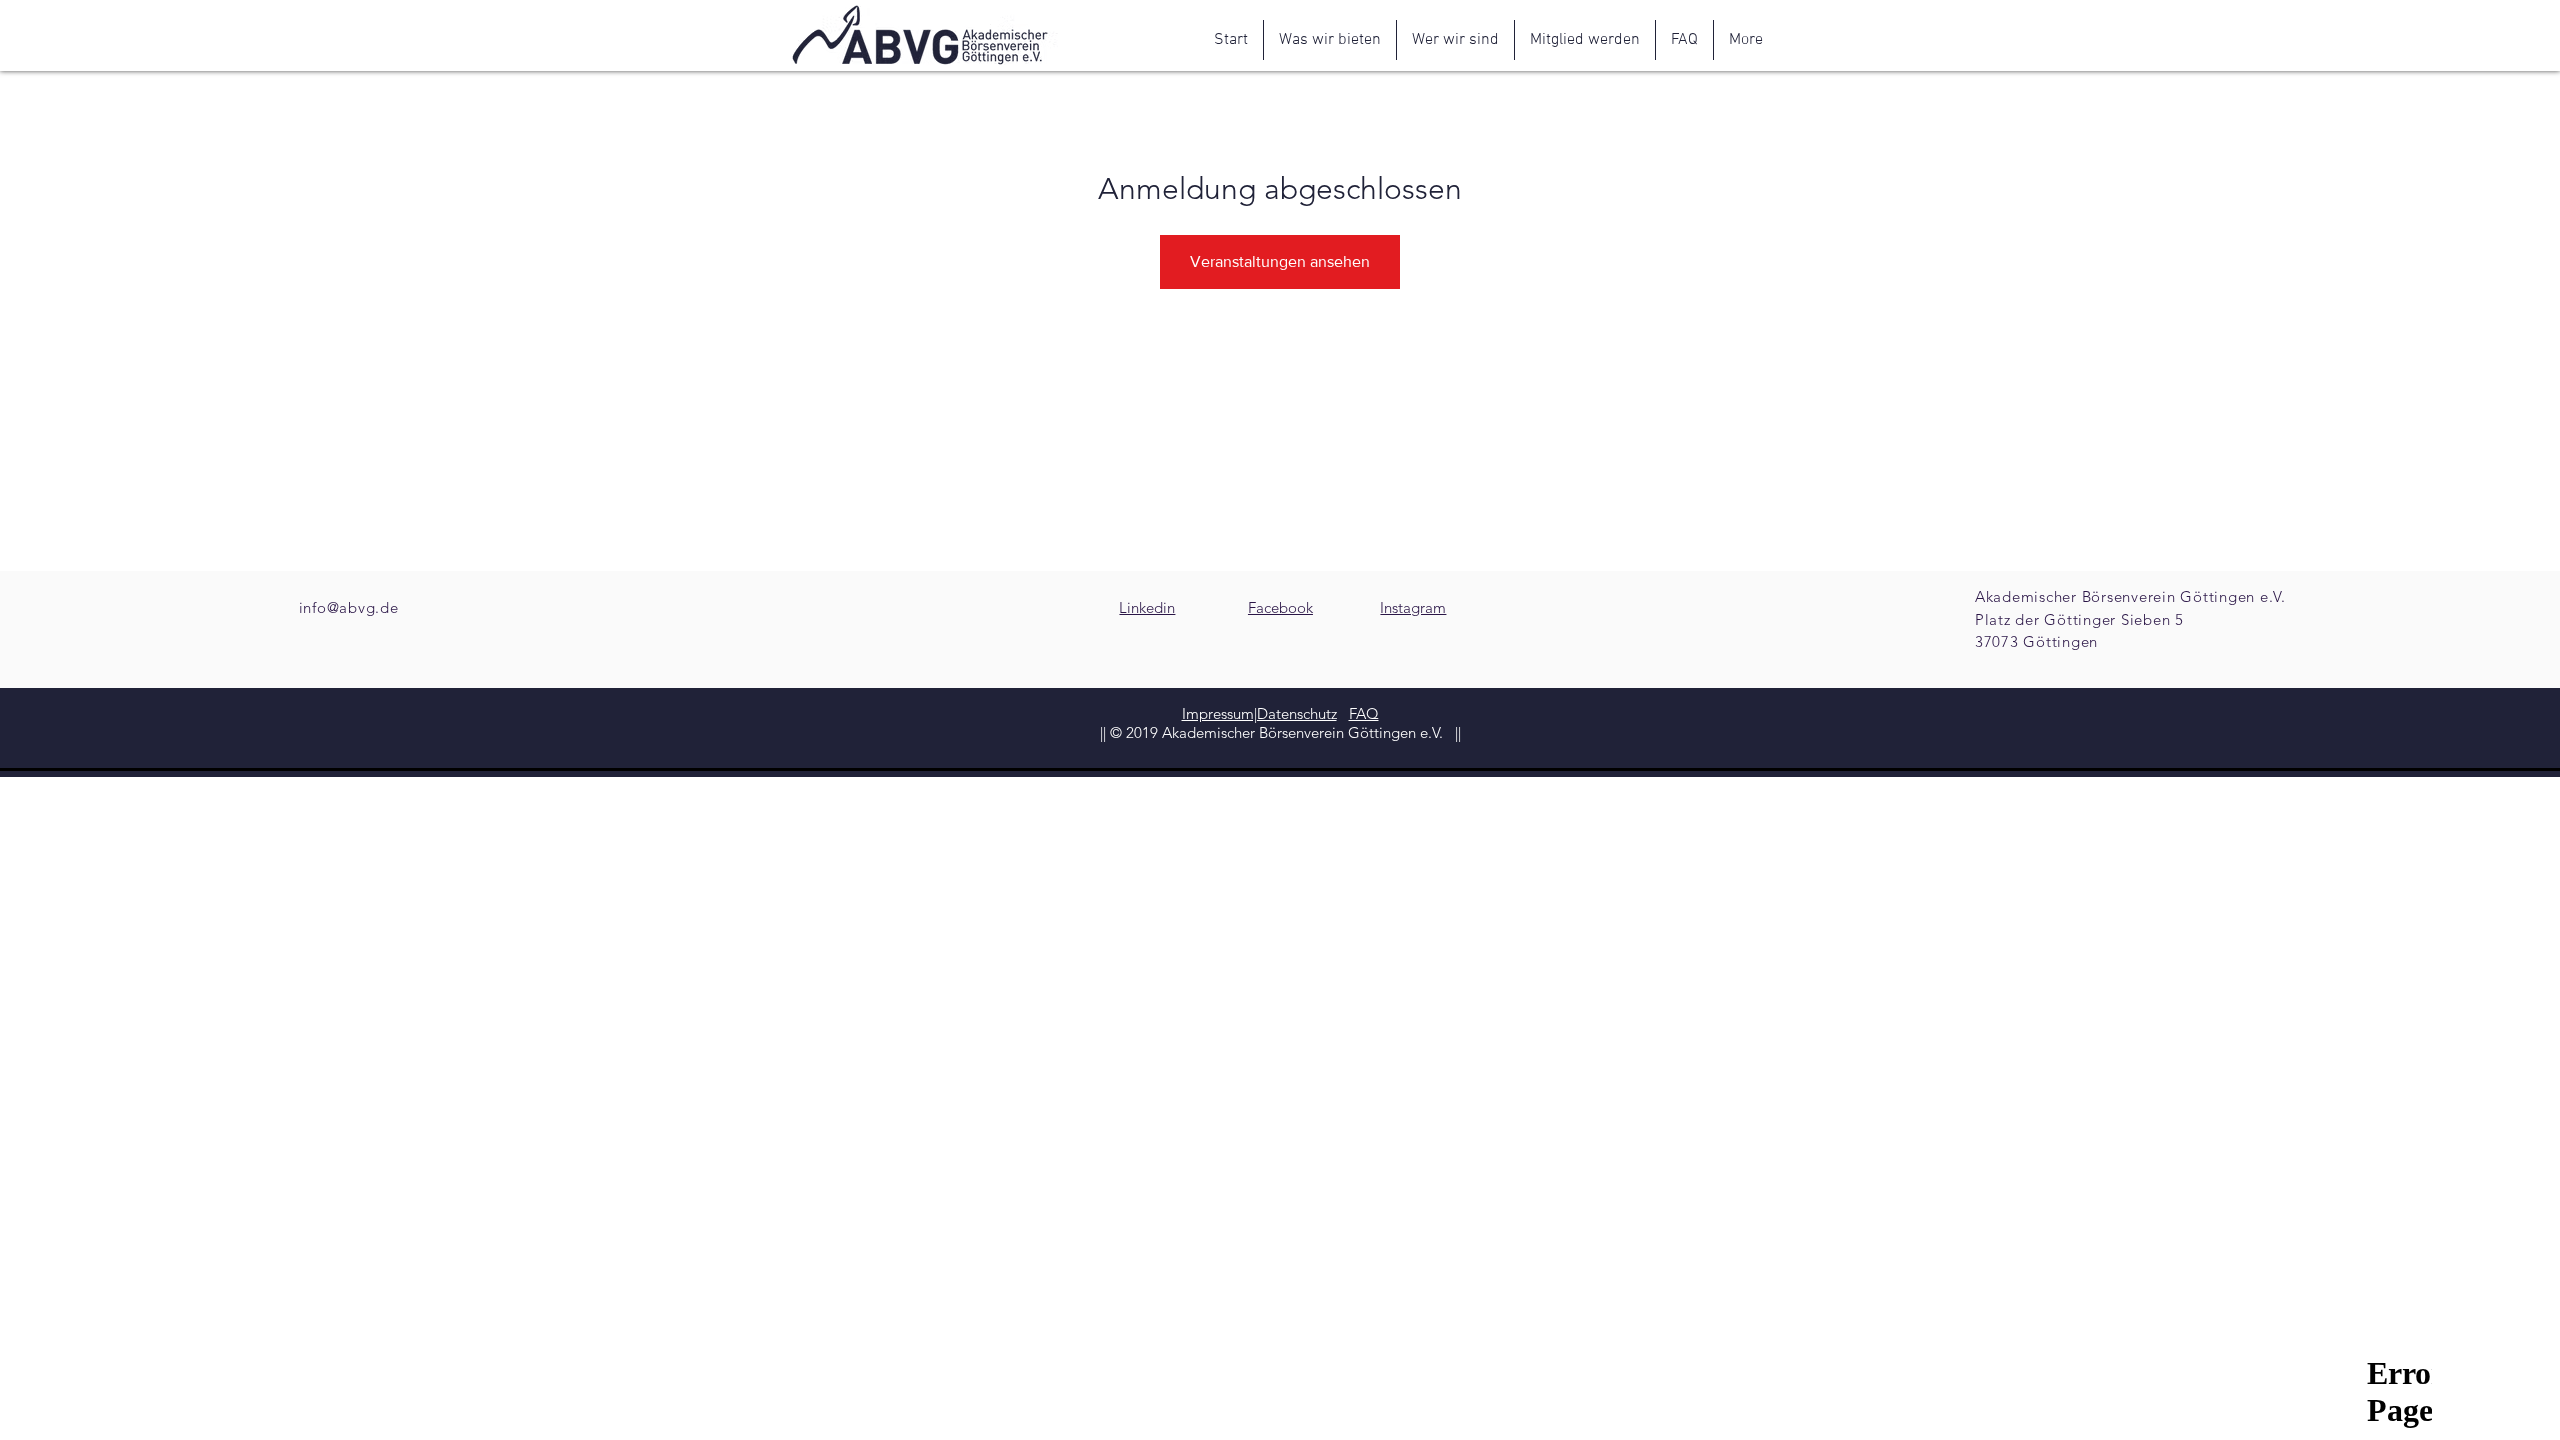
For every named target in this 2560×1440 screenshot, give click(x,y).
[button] (1330, 40)
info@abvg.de (349, 607)
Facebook (1280, 607)
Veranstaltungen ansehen (1280, 261)
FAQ (1364, 713)
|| (1456, 732)
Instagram (1413, 607)
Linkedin (1147, 607)
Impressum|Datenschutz (1259, 713)
